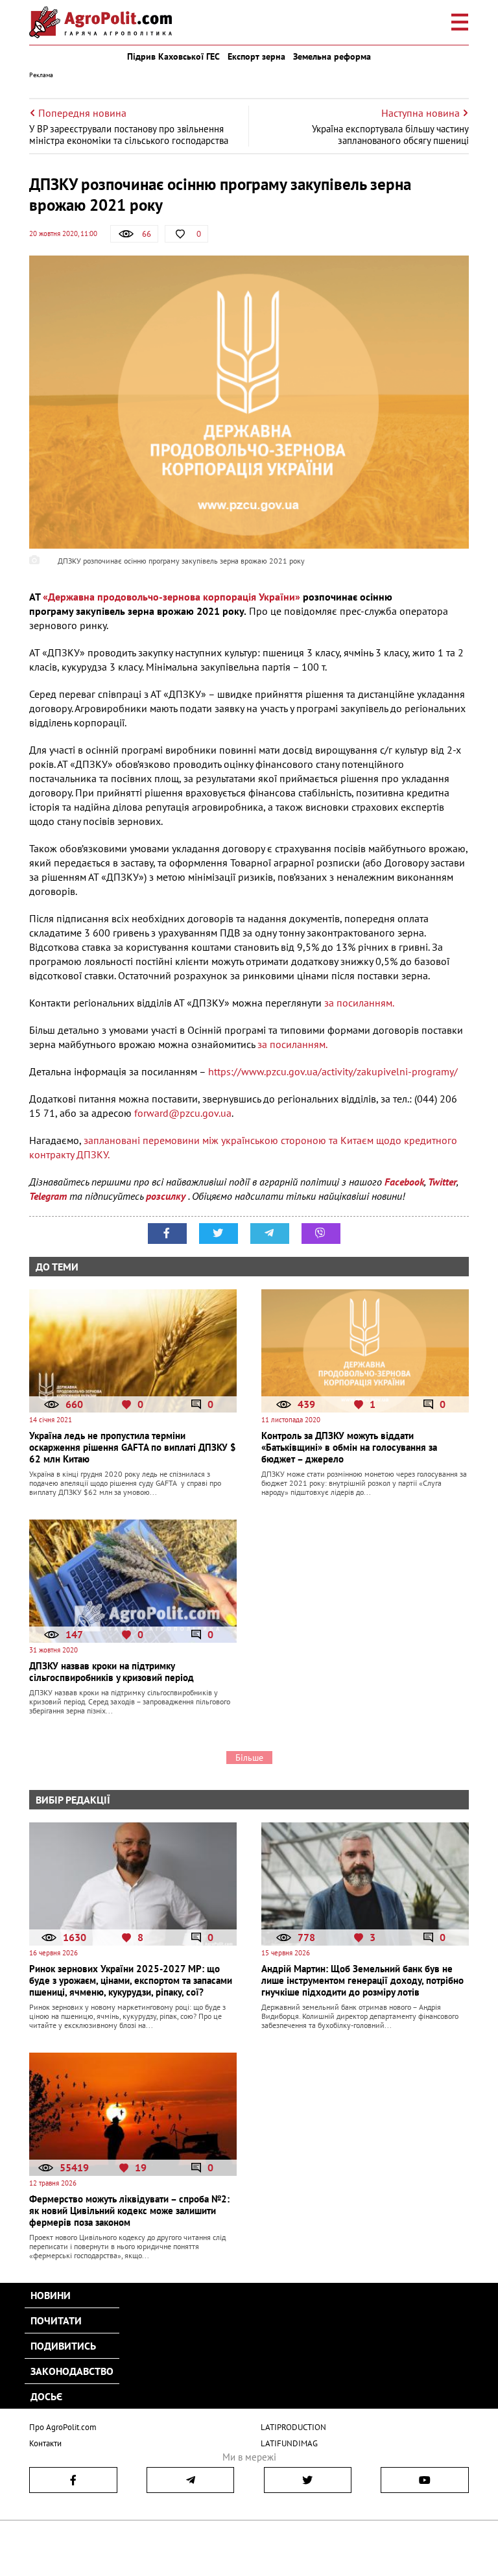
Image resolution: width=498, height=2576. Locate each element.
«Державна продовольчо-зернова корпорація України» (172, 597)
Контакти (45, 2443)
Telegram (48, 1196)
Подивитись (63, 2346)
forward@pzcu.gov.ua (183, 1113)
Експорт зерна (256, 56)
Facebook (404, 1182)
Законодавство (72, 2371)
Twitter (442, 1182)
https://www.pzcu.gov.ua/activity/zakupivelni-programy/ (333, 1071)
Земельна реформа (332, 56)
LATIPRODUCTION (293, 2427)
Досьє (46, 2396)
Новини (51, 2295)
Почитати (56, 2320)
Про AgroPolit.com (63, 2427)
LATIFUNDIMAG (289, 2443)
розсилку (167, 1196)
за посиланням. (358, 1003)
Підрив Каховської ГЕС (173, 56)
